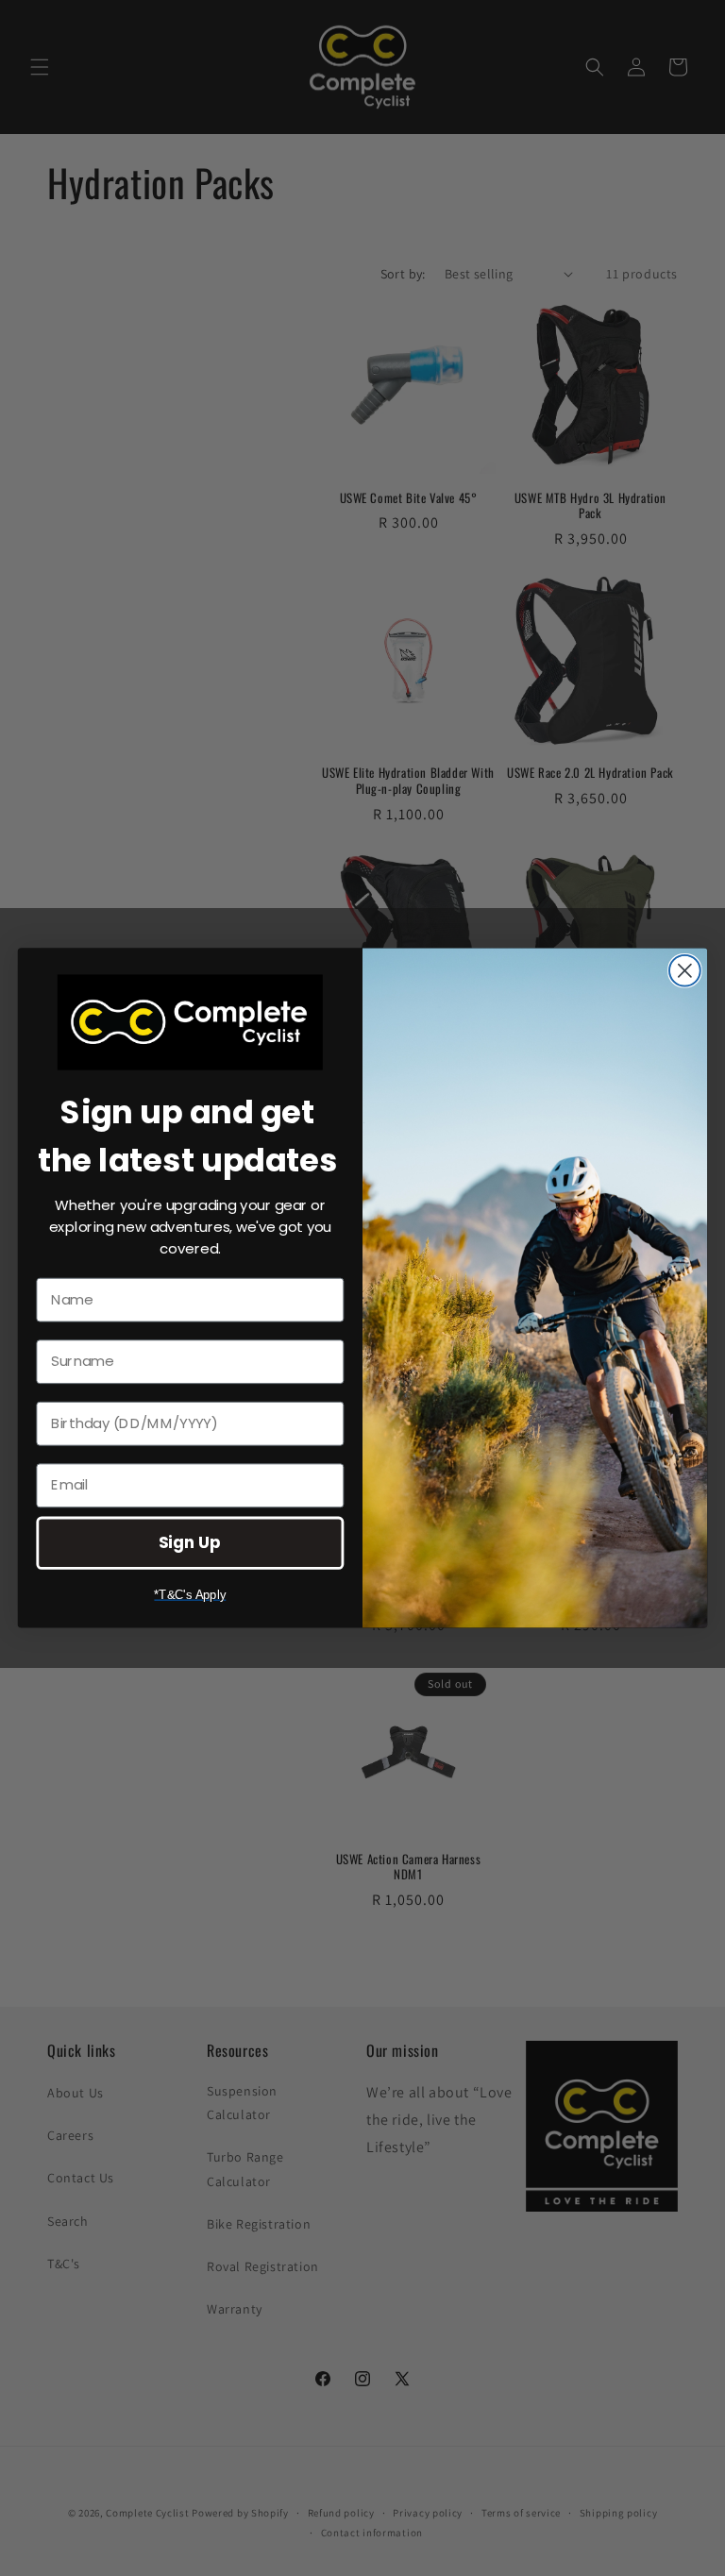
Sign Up (190, 1542)
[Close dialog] (685, 971)
